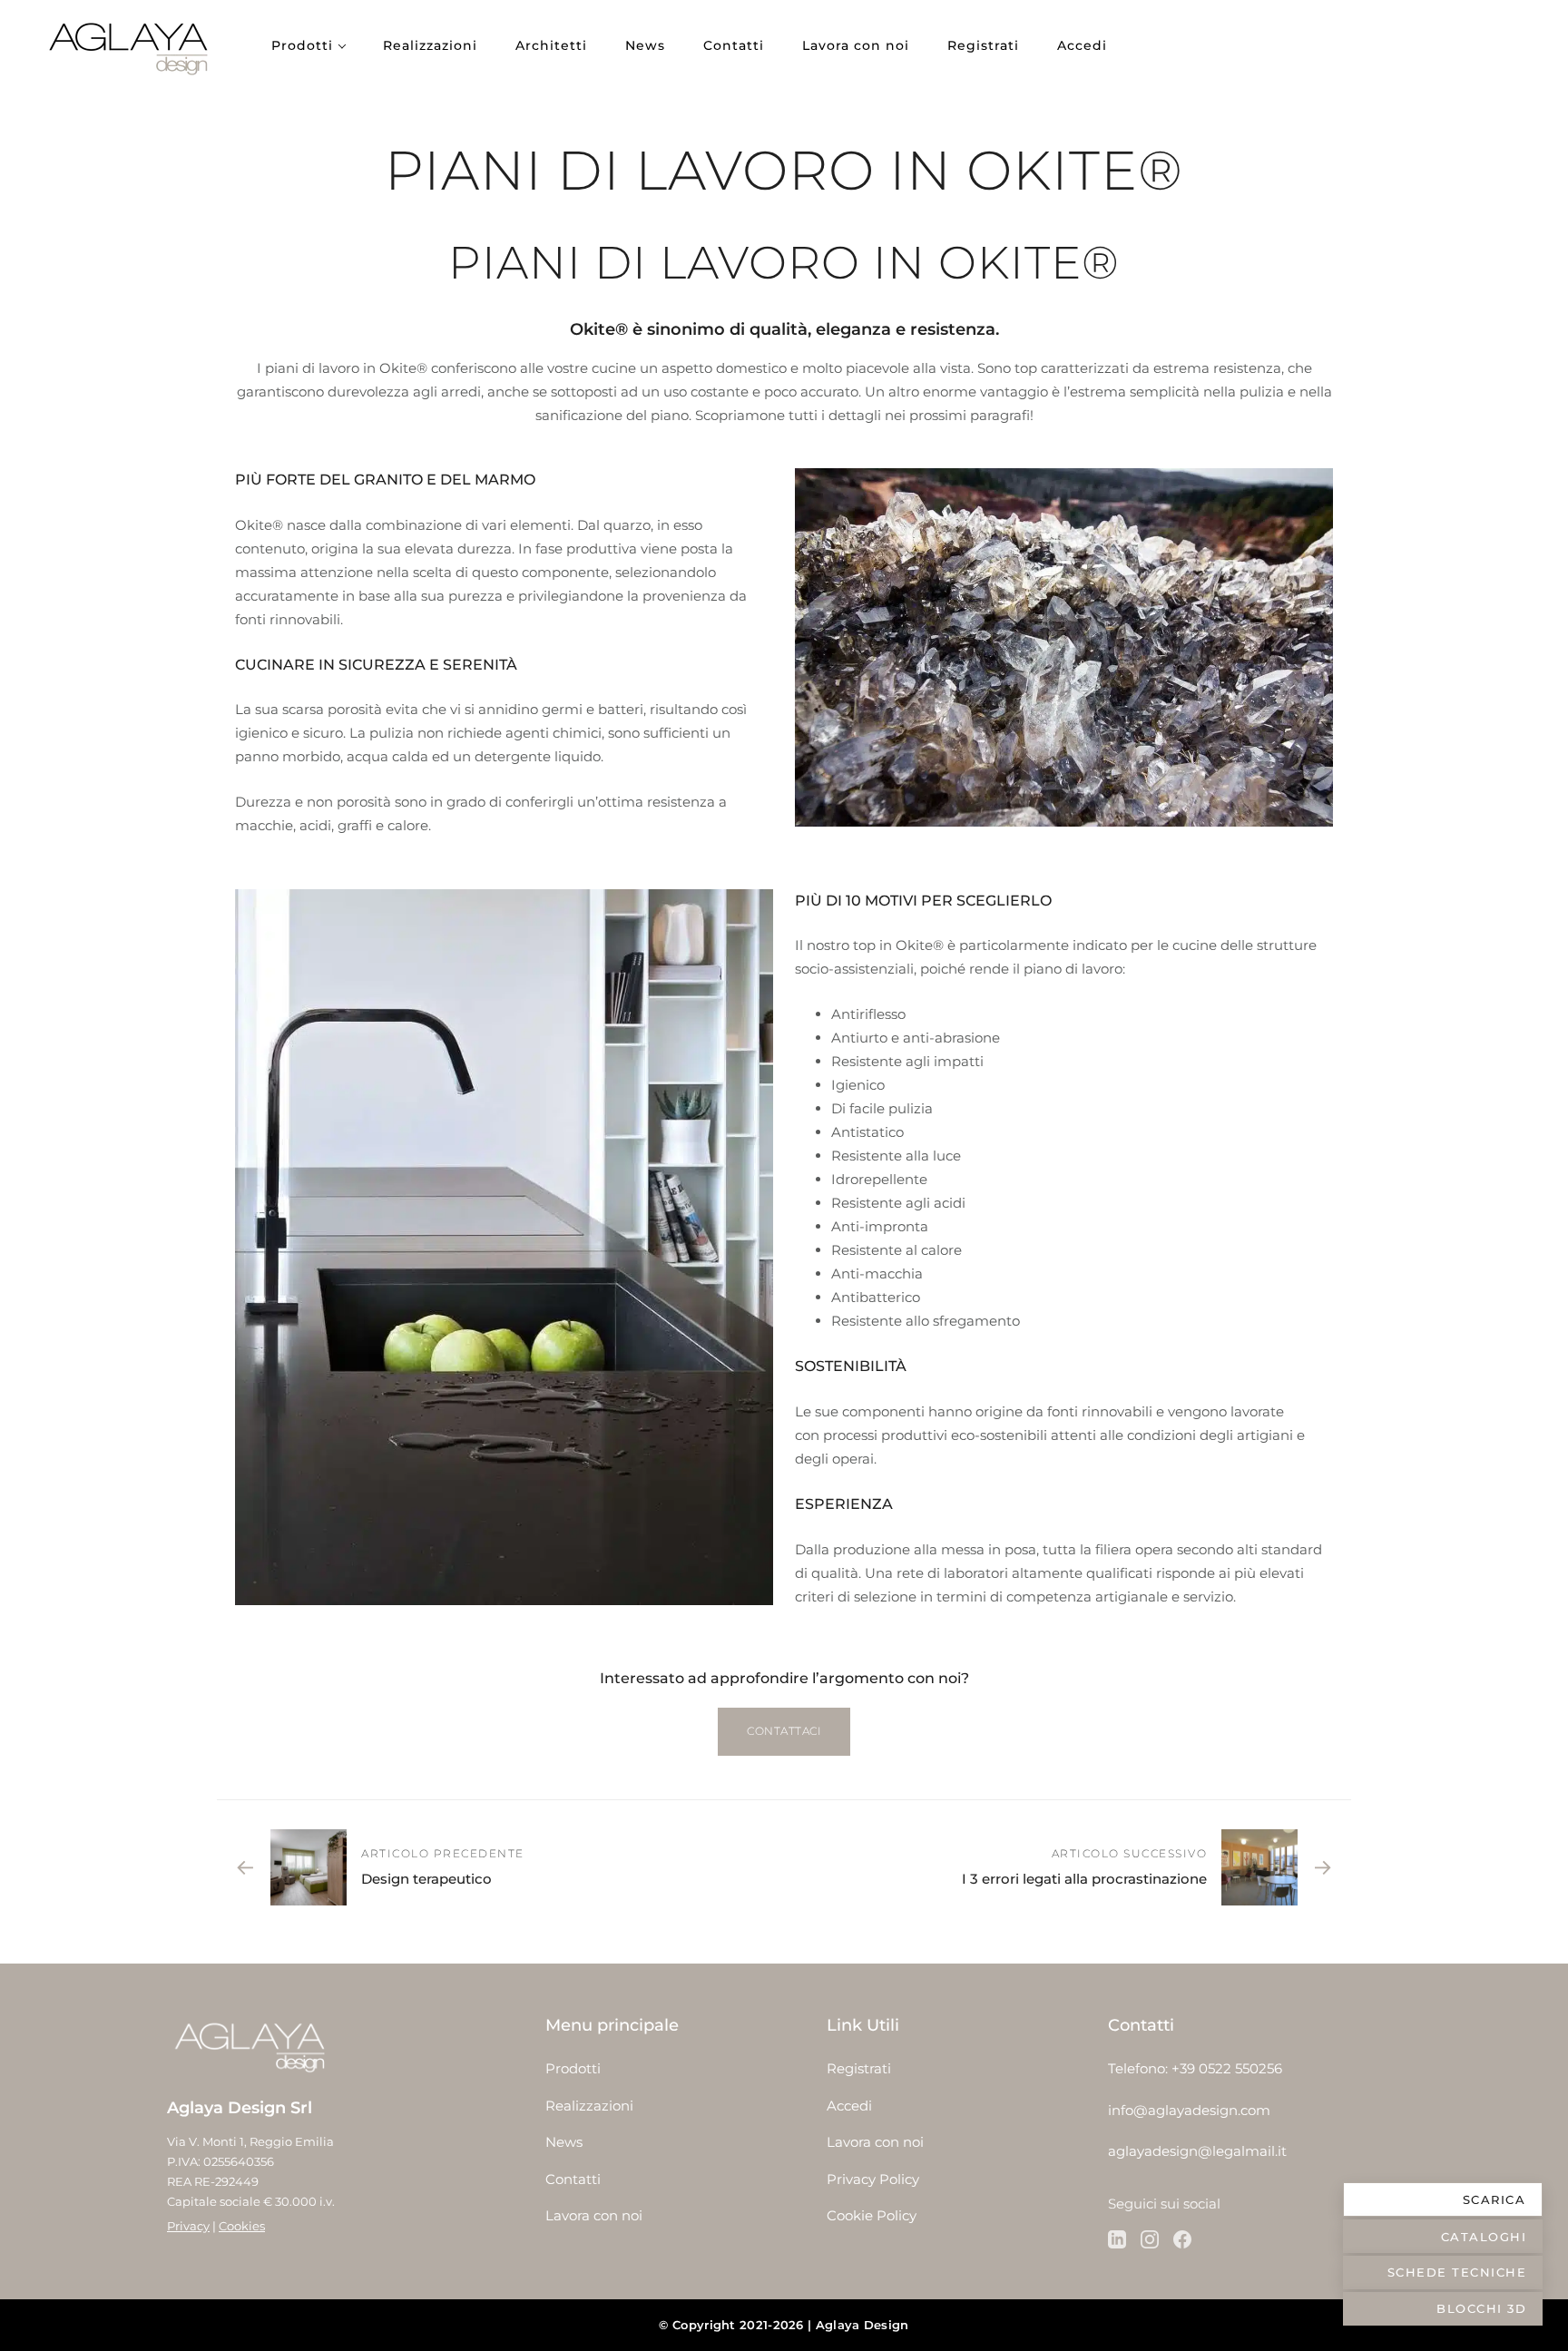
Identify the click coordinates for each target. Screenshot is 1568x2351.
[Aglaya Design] (132, 45)
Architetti (551, 45)
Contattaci (784, 1731)
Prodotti (302, 45)
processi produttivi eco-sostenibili (935, 1435)
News (645, 45)
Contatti (734, 45)
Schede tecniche (1457, 2272)
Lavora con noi (856, 45)
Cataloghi (1484, 2237)
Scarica (1494, 2199)
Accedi (1082, 45)
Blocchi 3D (1481, 2308)
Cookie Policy (872, 2215)
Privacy (188, 2226)
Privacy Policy (873, 2179)
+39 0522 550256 (1227, 2068)
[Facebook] (1182, 2239)
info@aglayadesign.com (1189, 2110)
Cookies (242, 2226)
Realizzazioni (430, 45)
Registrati (983, 45)
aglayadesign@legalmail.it (1197, 2151)
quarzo (627, 525)
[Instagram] (1150, 2239)
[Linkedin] (1117, 2239)
